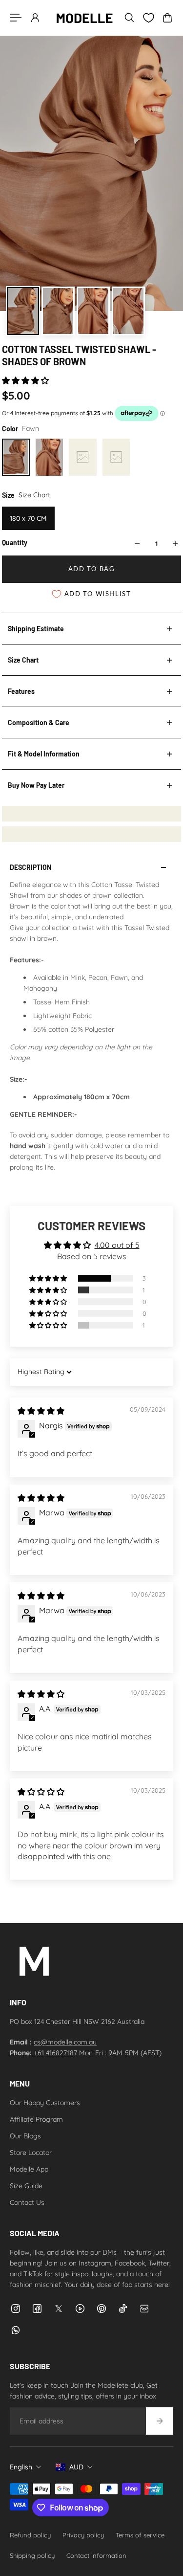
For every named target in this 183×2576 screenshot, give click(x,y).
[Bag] (167, 18)
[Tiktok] (123, 2309)
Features (21, 691)
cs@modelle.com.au (65, 2042)
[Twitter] (59, 2309)
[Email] (144, 2309)
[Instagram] (16, 2309)
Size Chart (23, 660)
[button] (25, 380)
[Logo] (84, 18)
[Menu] (16, 18)
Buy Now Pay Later (36, 785)
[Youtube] (80, 2309)
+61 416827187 (55, 2053)
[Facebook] (37, 2309)
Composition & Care (39, 722)
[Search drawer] (129, 18)
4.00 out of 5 (117, 1245)
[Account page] (35, 18)
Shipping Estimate (36, 629)
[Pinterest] (102, 2309)
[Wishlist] (148, 18)
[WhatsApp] (16, 2330)
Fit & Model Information (44, 754)
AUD (76, 2467)
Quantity (15, 543)
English (21, 2467)
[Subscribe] (160, 2421)
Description (30, 867)
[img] (41, 1411)
